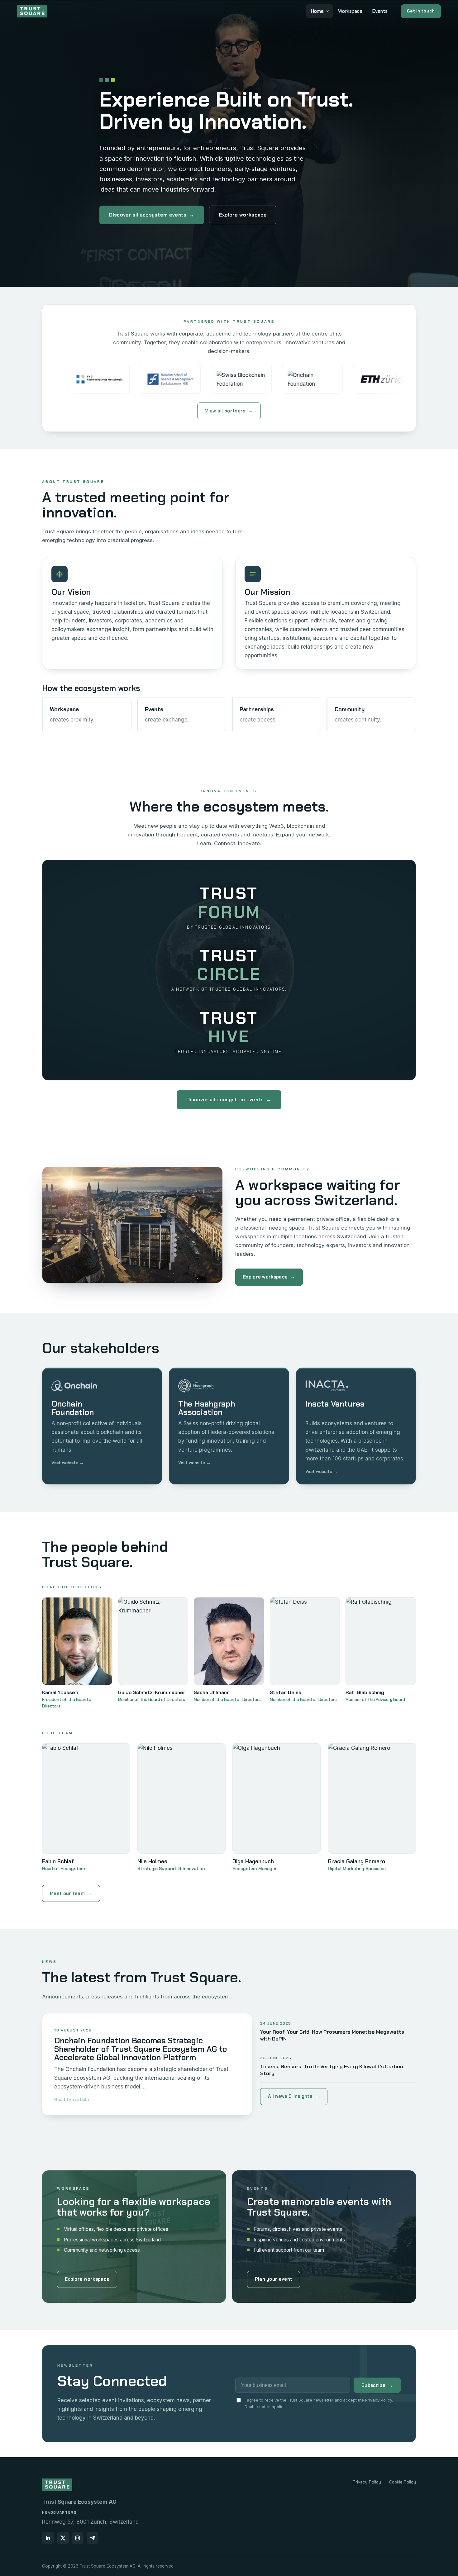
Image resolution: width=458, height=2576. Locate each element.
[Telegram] (93, 2538)
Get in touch (421, 11)
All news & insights (294, 2096)
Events (380, 11)
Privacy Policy (367, 2482)
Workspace (350, 11)
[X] (63, 2538)
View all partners (229, 411)
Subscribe (377, 2385)
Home (317, 11)
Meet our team (71, 1893)
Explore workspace (243, 215)
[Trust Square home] (32, 11)
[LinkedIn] (48, 2538)
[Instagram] (78, 2538)
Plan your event (274, 2279)
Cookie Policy (403, 2482)
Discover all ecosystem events (152, 215)
